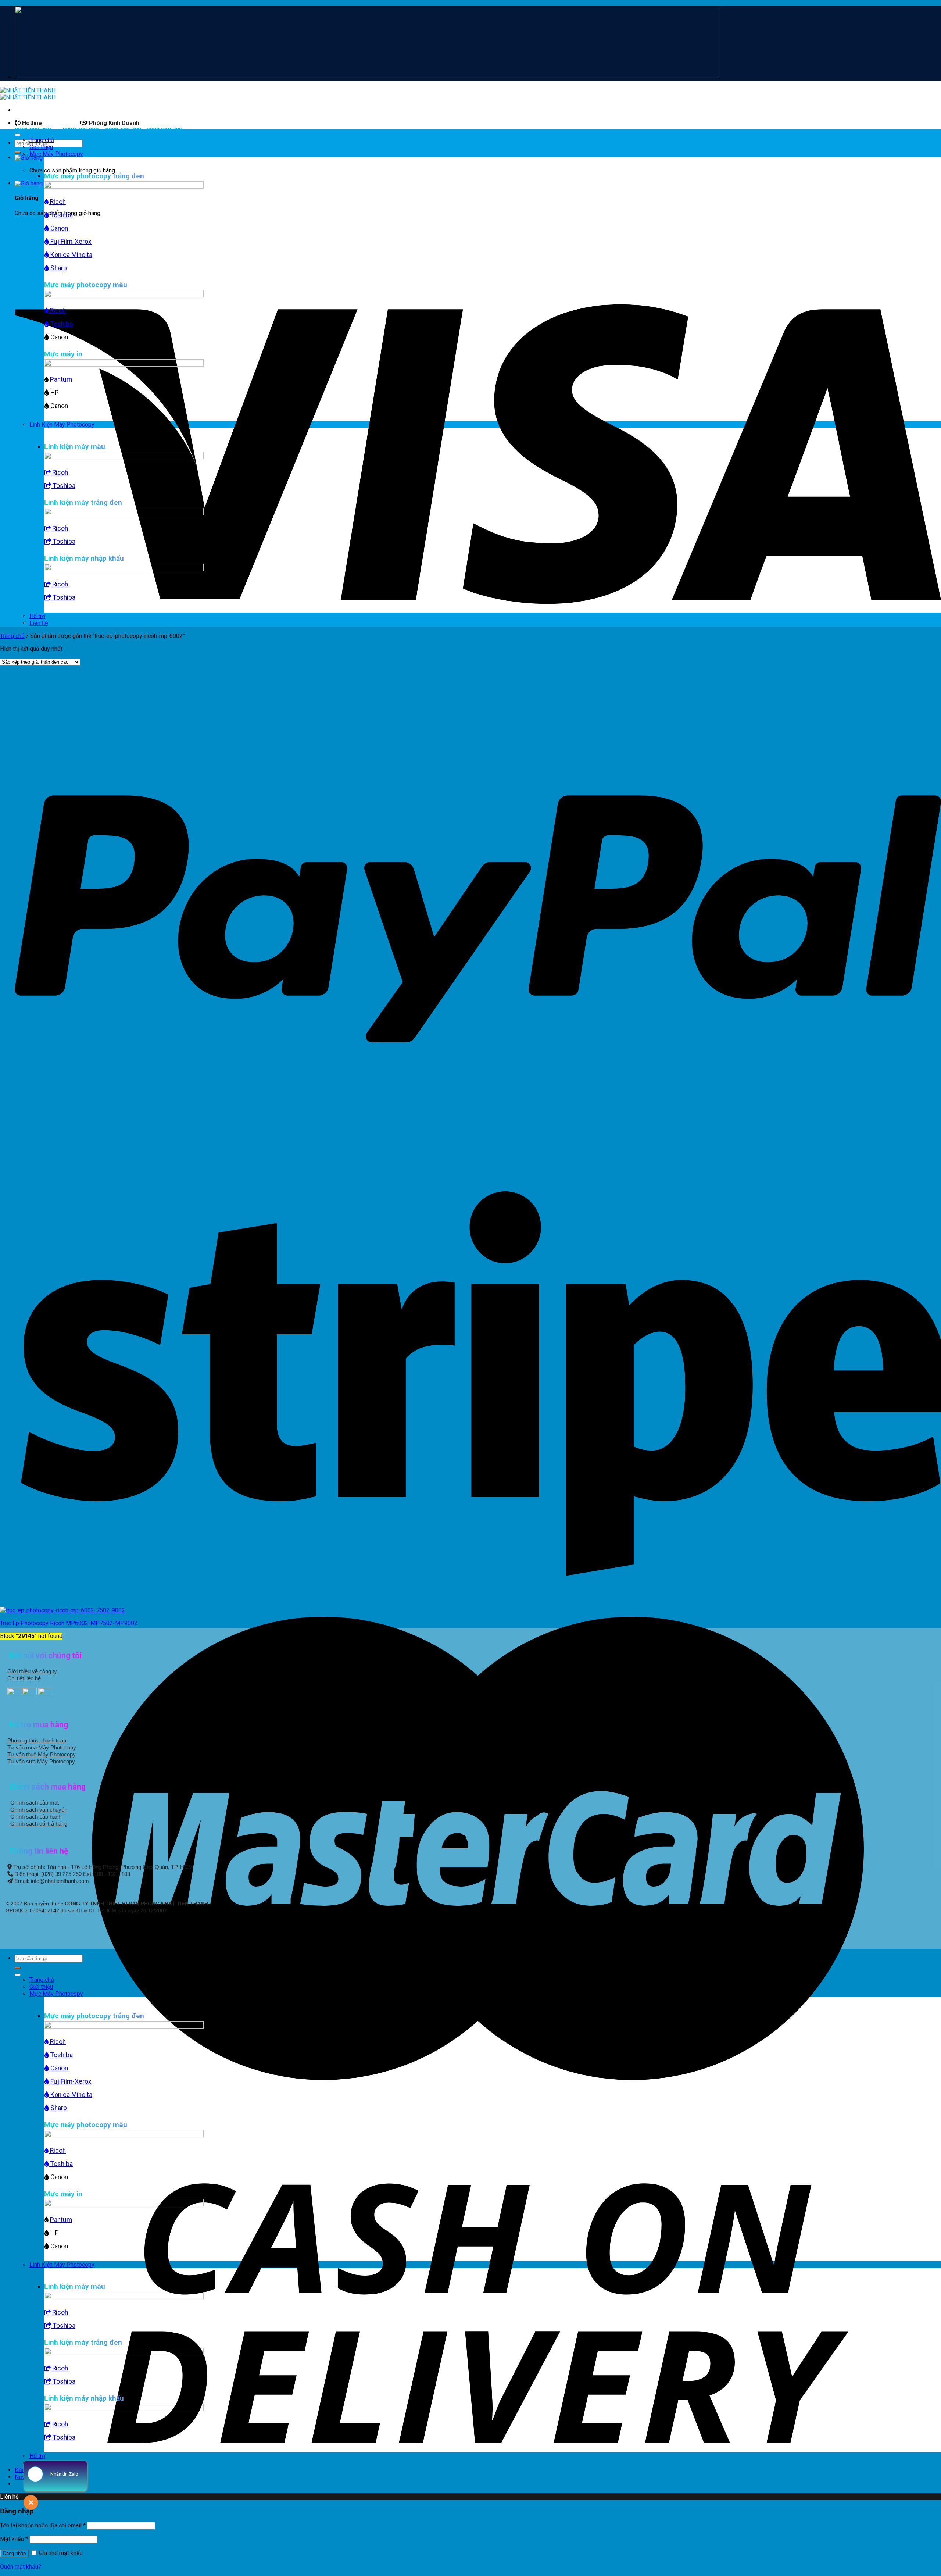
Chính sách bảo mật (35, 1803)
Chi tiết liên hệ (25, 1678)
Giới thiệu (41, 147)
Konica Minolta (71, 255)
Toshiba (61, 215)
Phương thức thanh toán (37, 1740)
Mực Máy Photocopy (56, 154)
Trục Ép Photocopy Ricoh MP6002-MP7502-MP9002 (69, 1623)
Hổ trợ (37, 616)
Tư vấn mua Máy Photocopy (42, 1747)
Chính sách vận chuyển (38, 1810)
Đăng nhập (14, 2553)
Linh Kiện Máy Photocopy (62, 424)
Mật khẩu (14, 2539)
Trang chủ (42, 140)
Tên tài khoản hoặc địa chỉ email (43, 2525)
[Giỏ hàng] (29, 158)
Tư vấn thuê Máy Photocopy (42, 1754)
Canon (58, 228)
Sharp (58, 268)
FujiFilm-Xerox (70, 242)
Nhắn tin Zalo (64, 2474)
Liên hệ (39, 623)
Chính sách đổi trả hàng (38, 1824)
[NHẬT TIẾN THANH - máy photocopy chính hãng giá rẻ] (28, 94)
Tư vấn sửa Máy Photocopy (41, 1761)
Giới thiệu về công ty (32, 1671)
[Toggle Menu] (18, 135)
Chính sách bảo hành (35, 1817)
